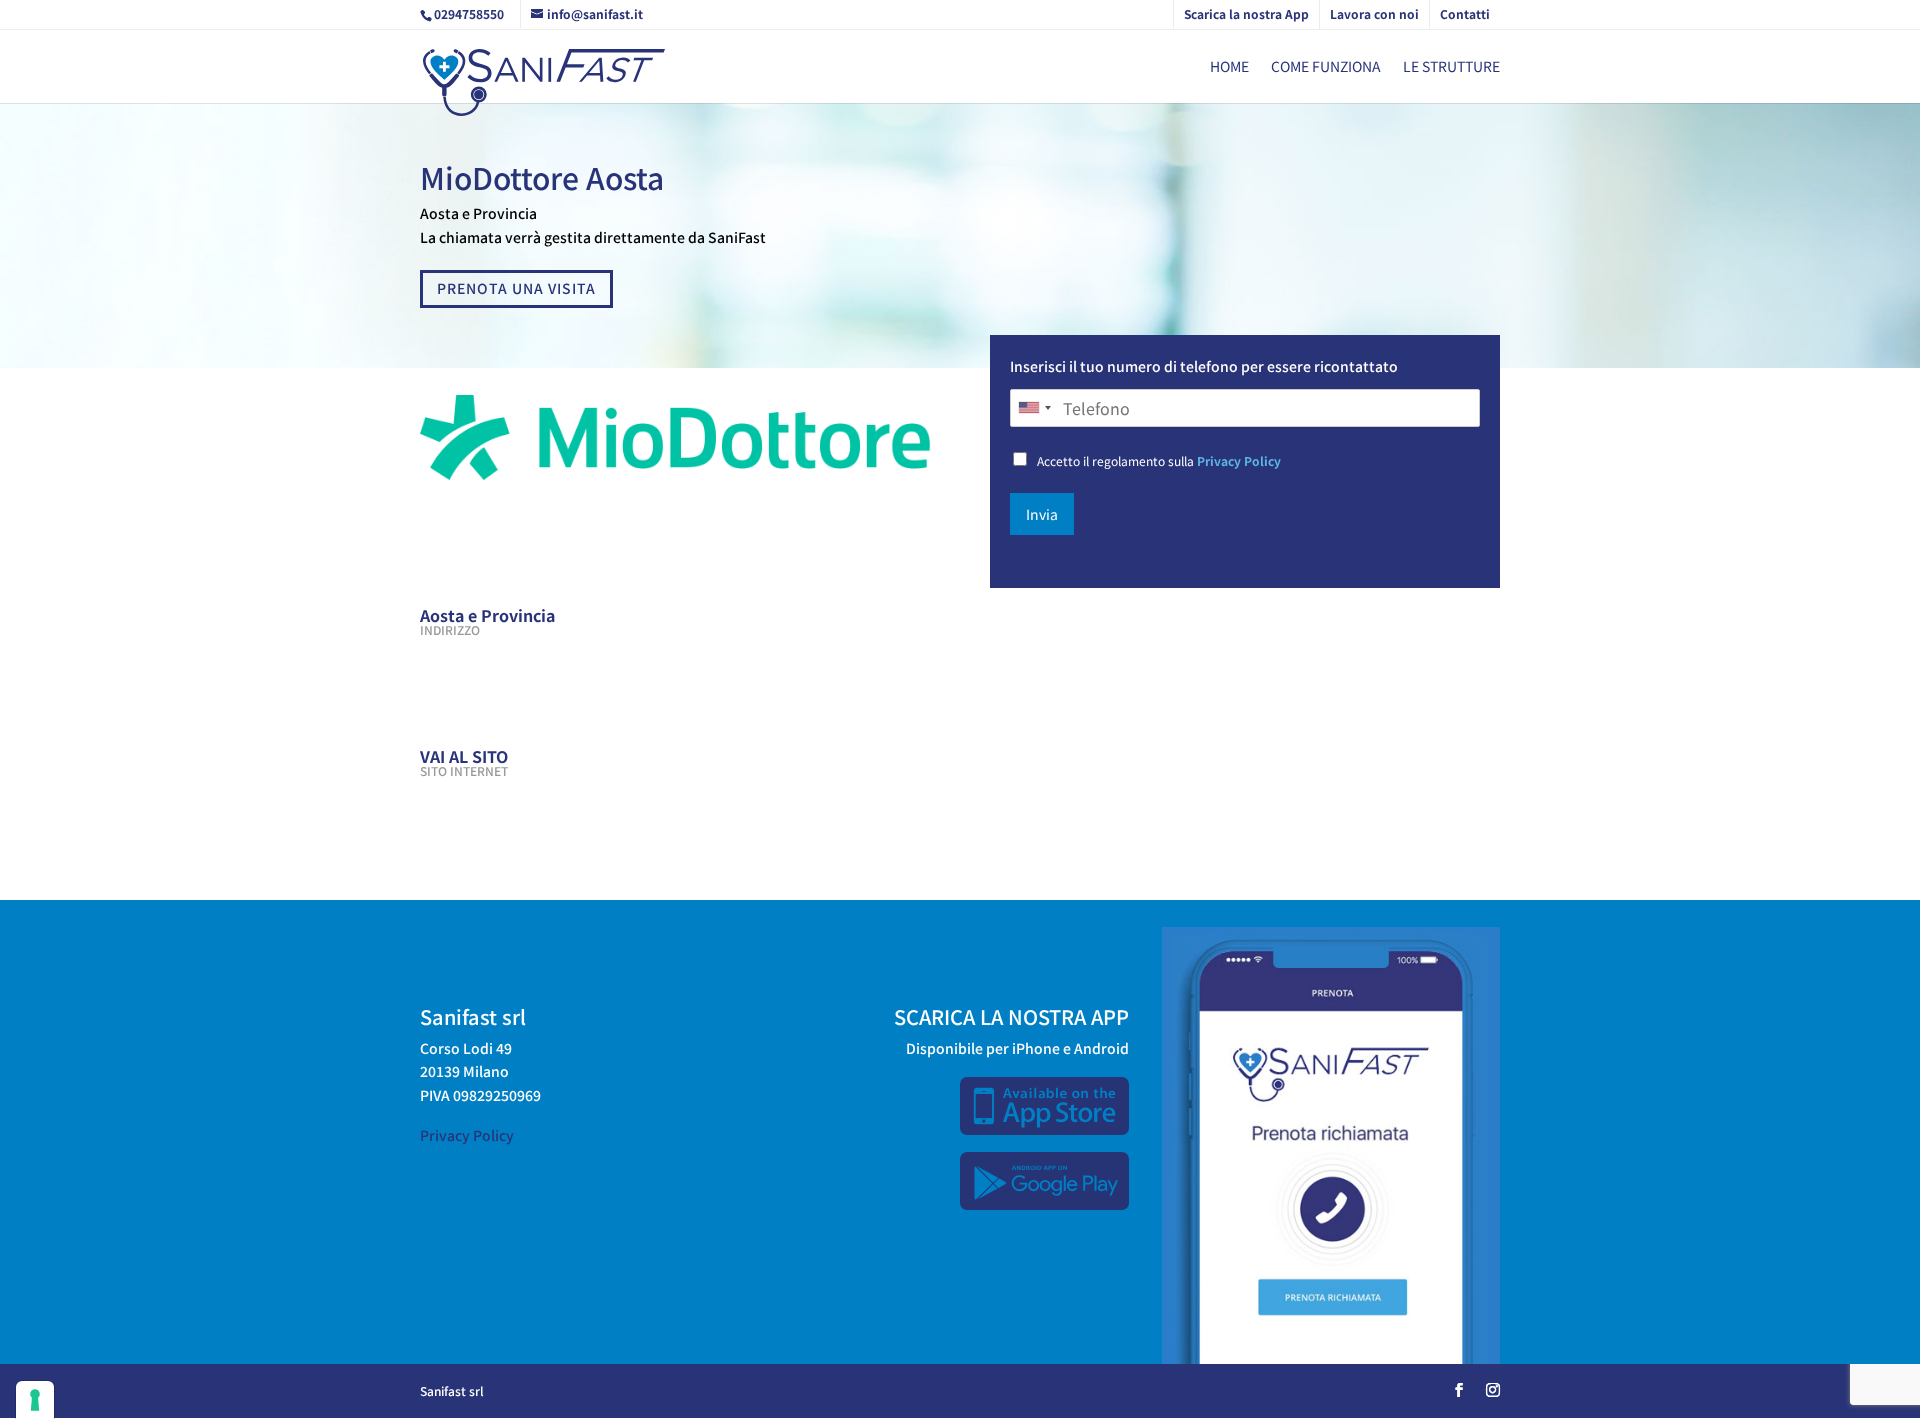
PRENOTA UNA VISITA (516, 288)
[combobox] (1034, 408)
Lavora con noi (1374, 13)
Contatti (1465, 13)
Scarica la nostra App (1246, 13)
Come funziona (1326, 67)
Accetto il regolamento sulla (1159, 460)
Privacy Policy (1239, 460)
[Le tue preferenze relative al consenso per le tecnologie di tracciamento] (35, 1400)
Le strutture (1451, 67)
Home (1229, 67)
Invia (1042, 514)
